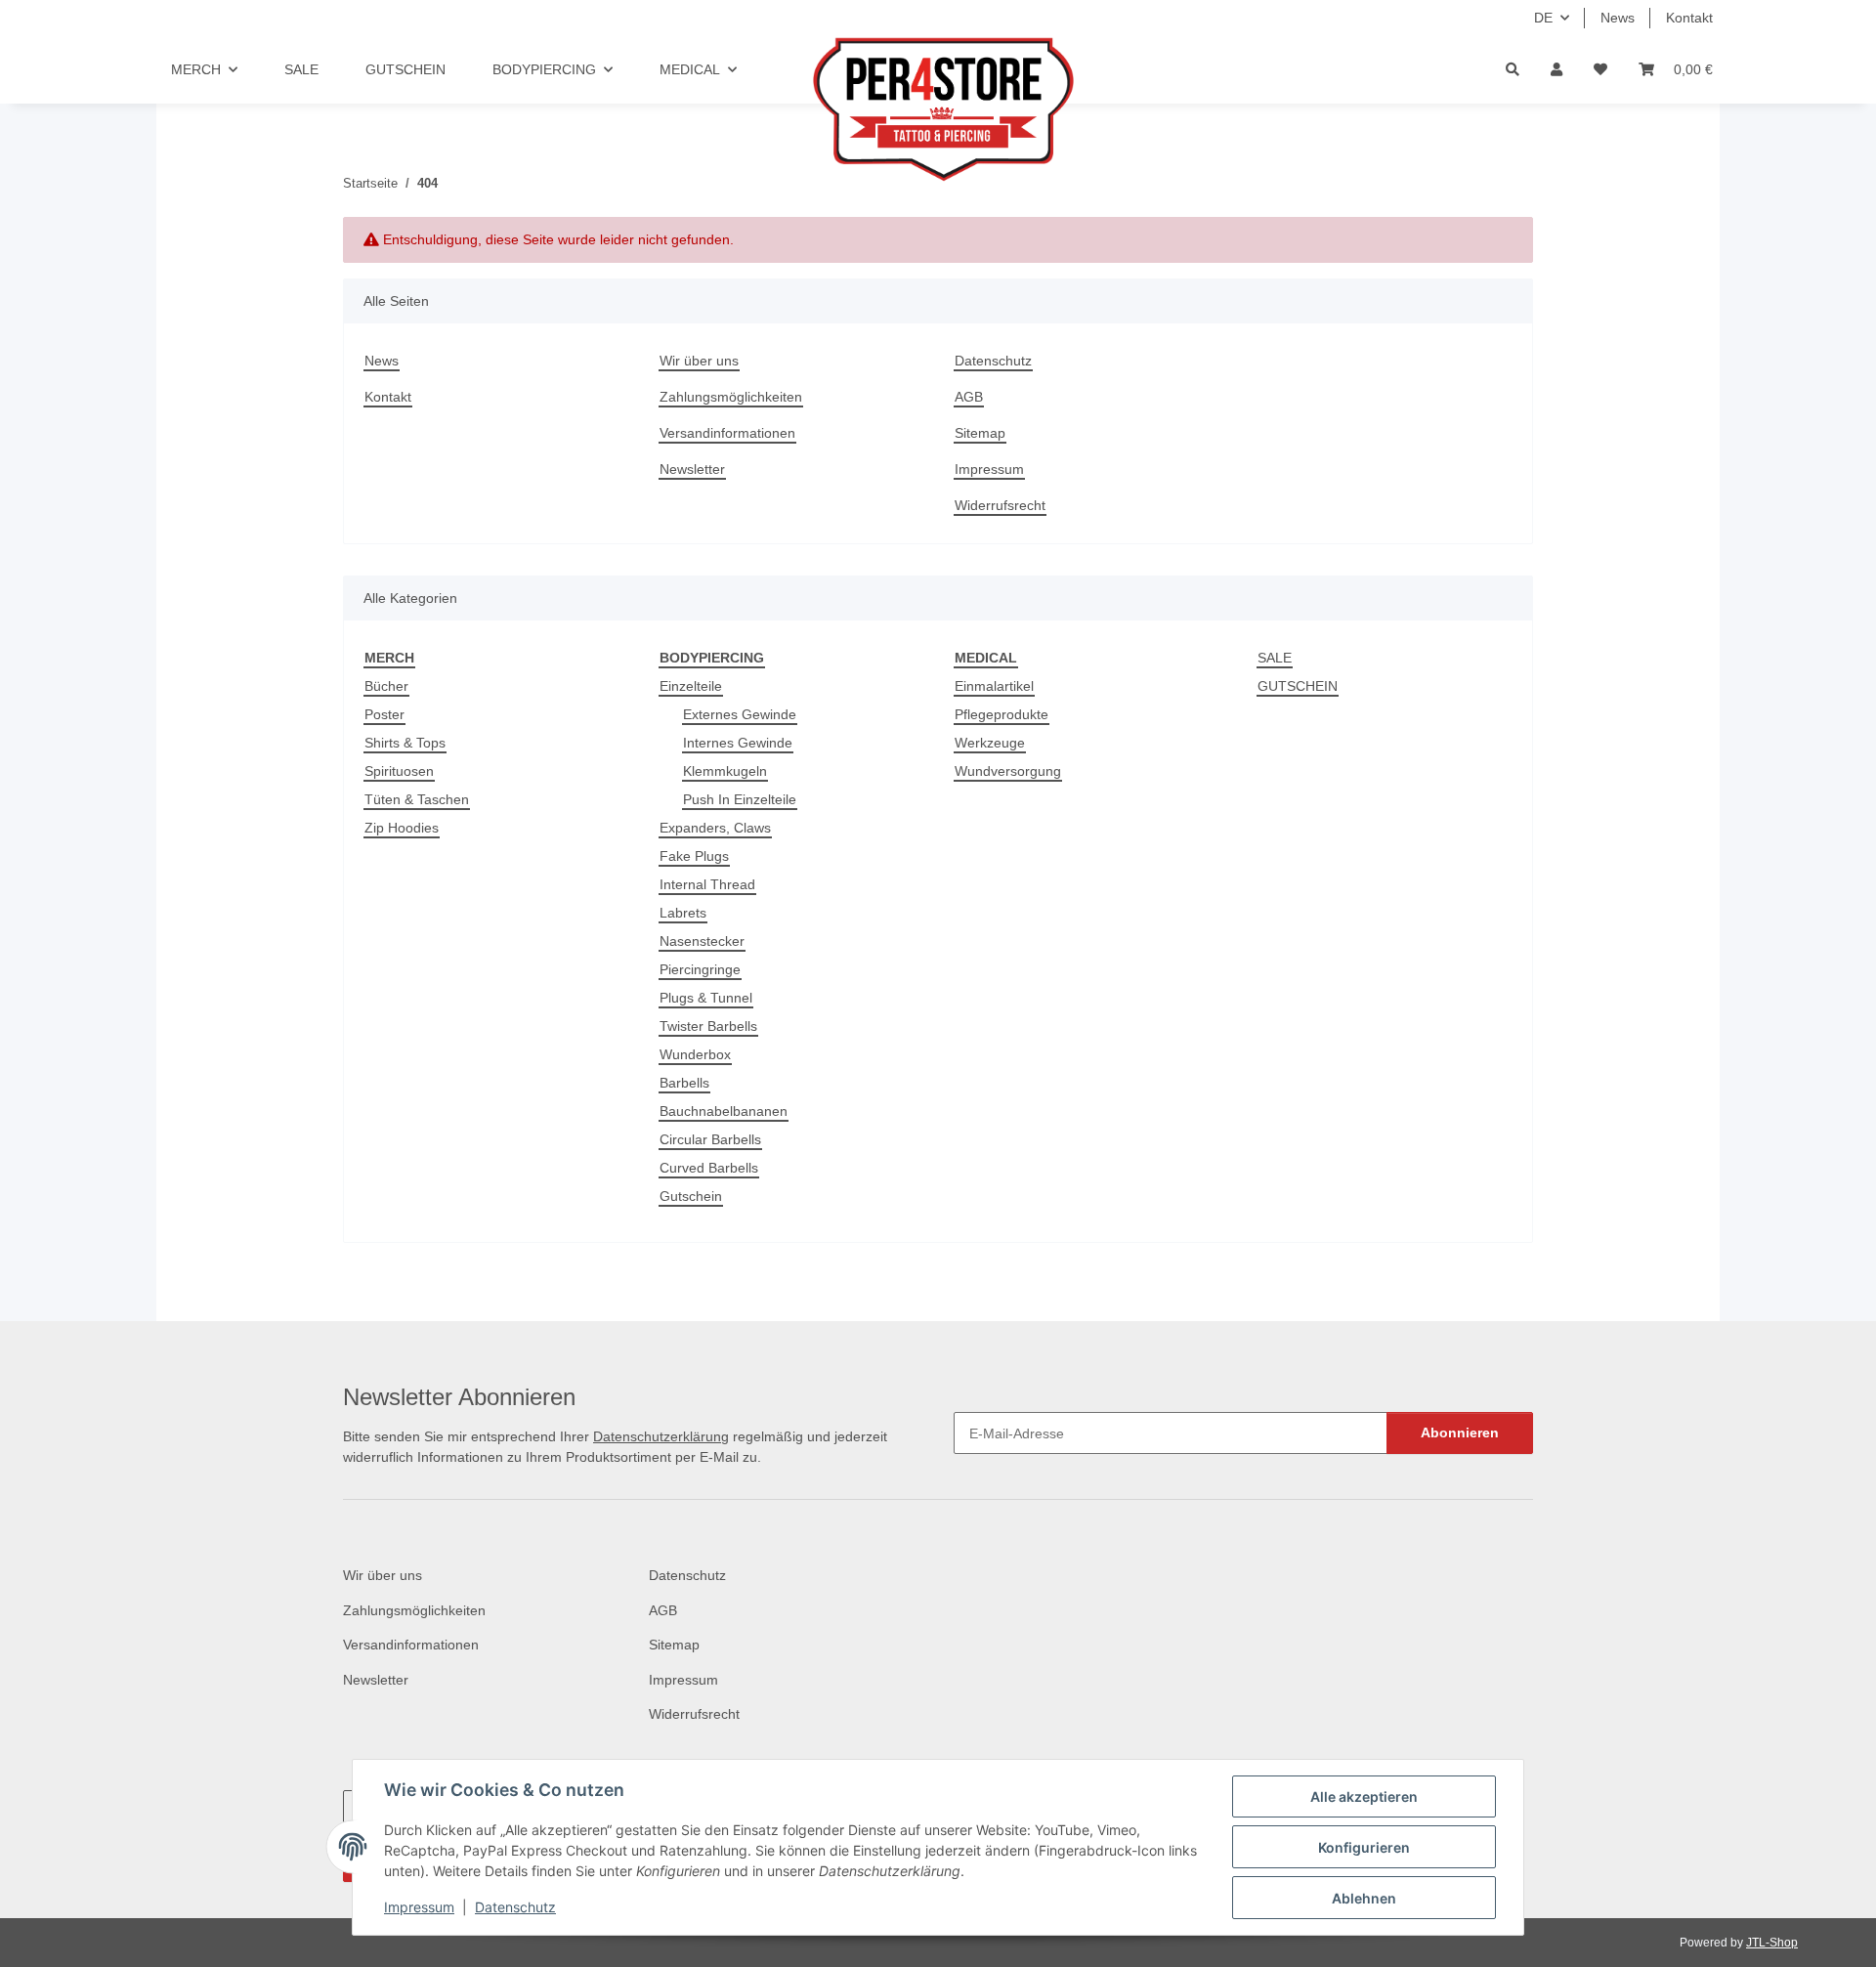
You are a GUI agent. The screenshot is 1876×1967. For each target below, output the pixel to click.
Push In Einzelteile (740, 799)
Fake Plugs (694, 856)
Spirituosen (399, 771)
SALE (1275, 658)
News (1618, 18)
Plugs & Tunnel (706, 998)
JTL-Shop (1772, 1943)
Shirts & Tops (405, 743)
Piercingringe (700, 969)
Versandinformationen (727, 433)
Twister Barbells (708, 1026)
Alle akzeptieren (1364, 1796)
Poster (384, 714)
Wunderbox (695, 1054)
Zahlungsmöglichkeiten (731, 397)
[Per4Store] (938, 109)
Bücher (386, 686)
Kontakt (1689, 18)
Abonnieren (1460, 1432)
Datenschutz (515, 1907)
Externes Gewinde (740, 714)
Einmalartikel (994, 686)
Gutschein (691, 1196)
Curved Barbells (709, 1168)
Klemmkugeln (725, 771)
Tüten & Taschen (417, 799)
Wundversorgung (1008, 771)
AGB (969, 397)
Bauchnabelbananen (724, 1111)
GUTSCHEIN (1298, 686)
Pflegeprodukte (1002, 714)
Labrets (683, 913)
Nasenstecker (702, 941)
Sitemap (980, 433)
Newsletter (692, 469)
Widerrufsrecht (1000, 505)
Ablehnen (1364, 1898)
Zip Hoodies (402, 828)
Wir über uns (699, 361)
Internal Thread (707, 884)
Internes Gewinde (738, 743)
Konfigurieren (1364, 1847)
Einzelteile (691, 686)
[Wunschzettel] (1600, 70)
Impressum (419, 1907)
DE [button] (1543, 18)
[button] (1556, 70)
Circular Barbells (710, 1139)
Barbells (684, 1083)
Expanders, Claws (715, 828)
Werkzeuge (990, 743)
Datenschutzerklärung (661, 1436)
